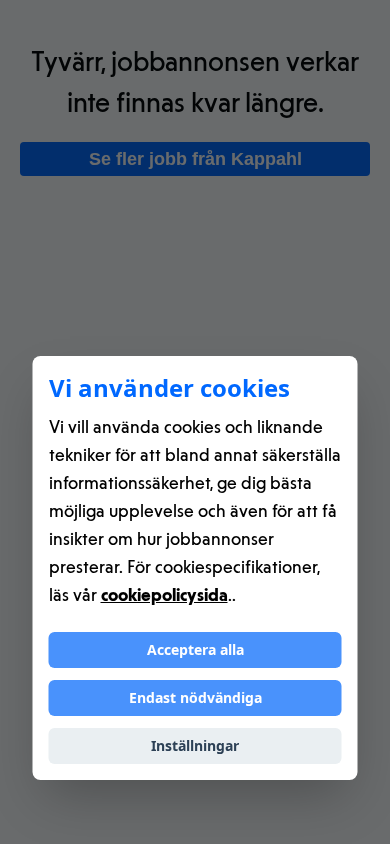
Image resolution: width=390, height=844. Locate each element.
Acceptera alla (195, 649)
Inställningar (195, 745)
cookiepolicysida (164, 594)
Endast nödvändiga (195, 697)
